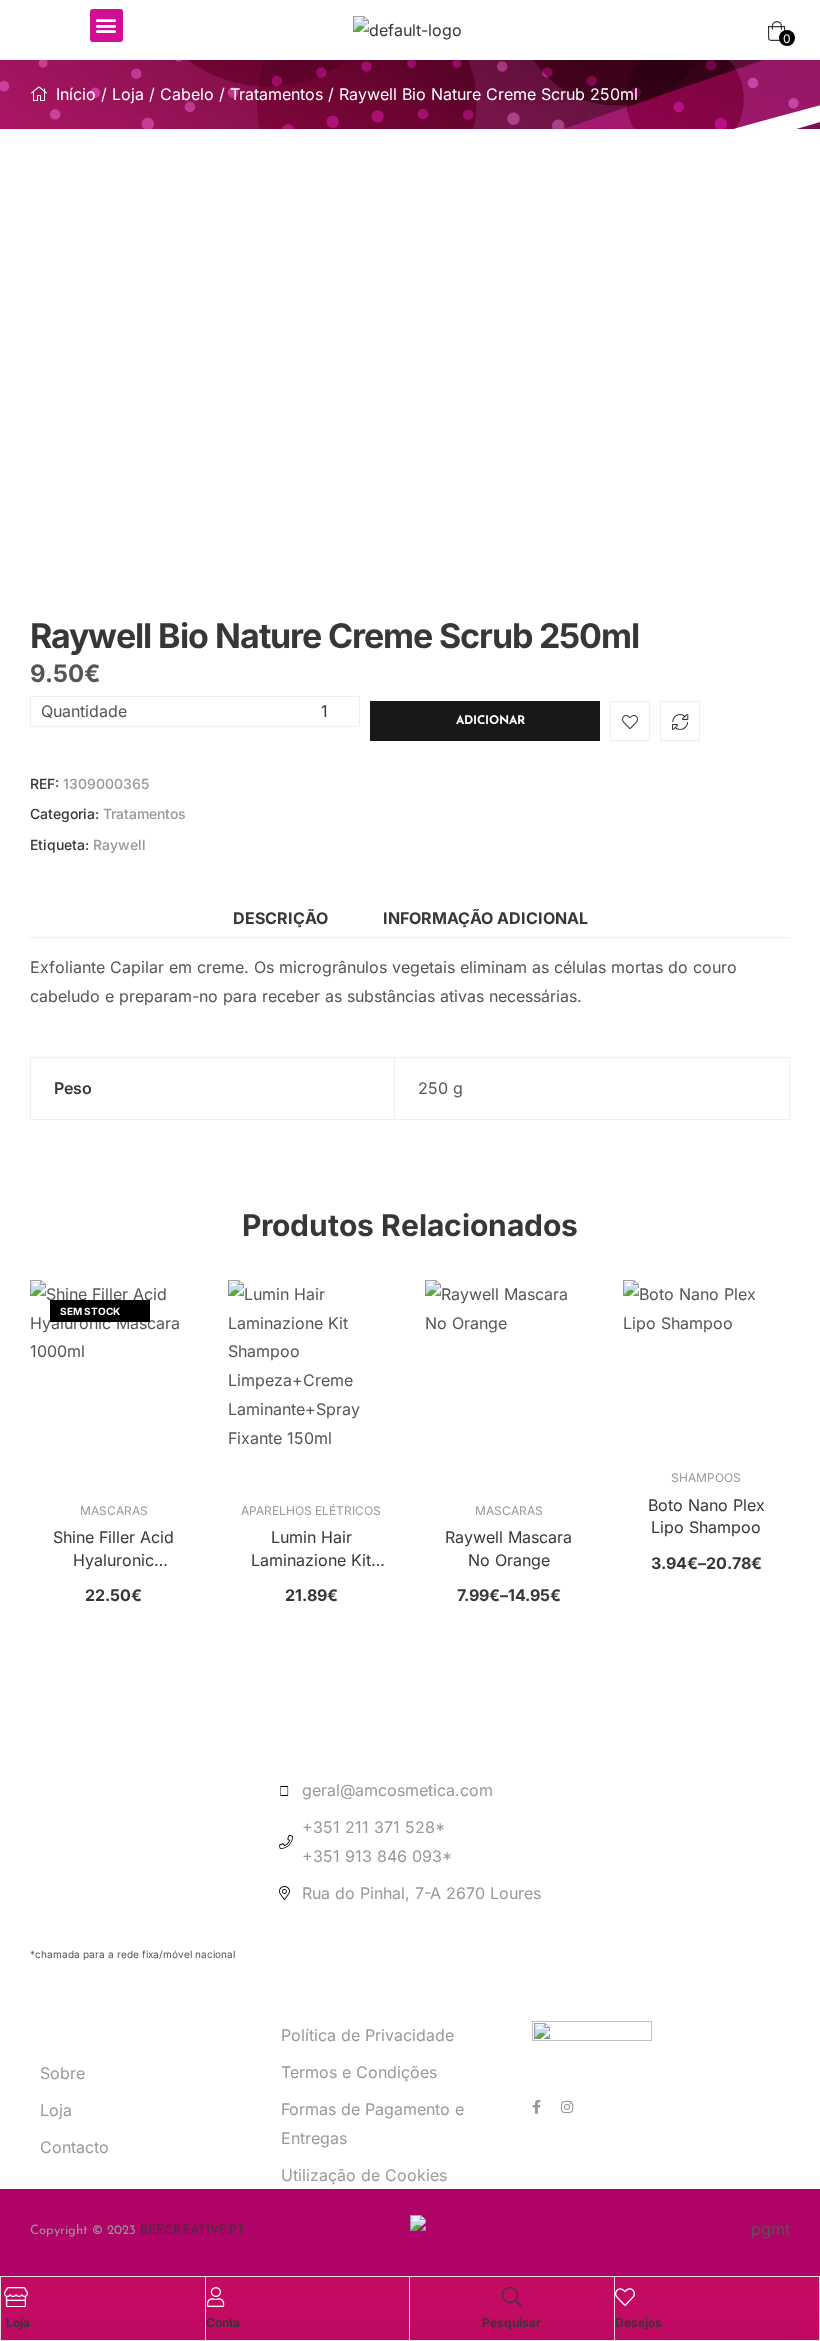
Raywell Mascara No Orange (508, 1548)
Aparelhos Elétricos (311, 1510)
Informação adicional (485, 918)
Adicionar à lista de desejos (630, 721)
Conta (223, 2322)
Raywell (119, 844)
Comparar (680, 721)
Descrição (280, 918)
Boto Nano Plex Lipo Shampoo (706, 1516)
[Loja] (16, 2297)
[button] (106, 25)
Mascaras (114, 1510)
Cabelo (187, 94)
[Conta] (216, 2297)
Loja (128, 94)
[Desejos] (625, 2297)
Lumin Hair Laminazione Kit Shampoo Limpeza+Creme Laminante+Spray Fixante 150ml (311, 1549)
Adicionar (490, 721)
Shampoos (706, 1477)
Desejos (638, 2322)
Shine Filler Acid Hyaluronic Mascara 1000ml (114, 1549)
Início (76, 94)
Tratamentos (276, 94)
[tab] (280, 918)
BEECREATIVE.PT (192, 2230)
